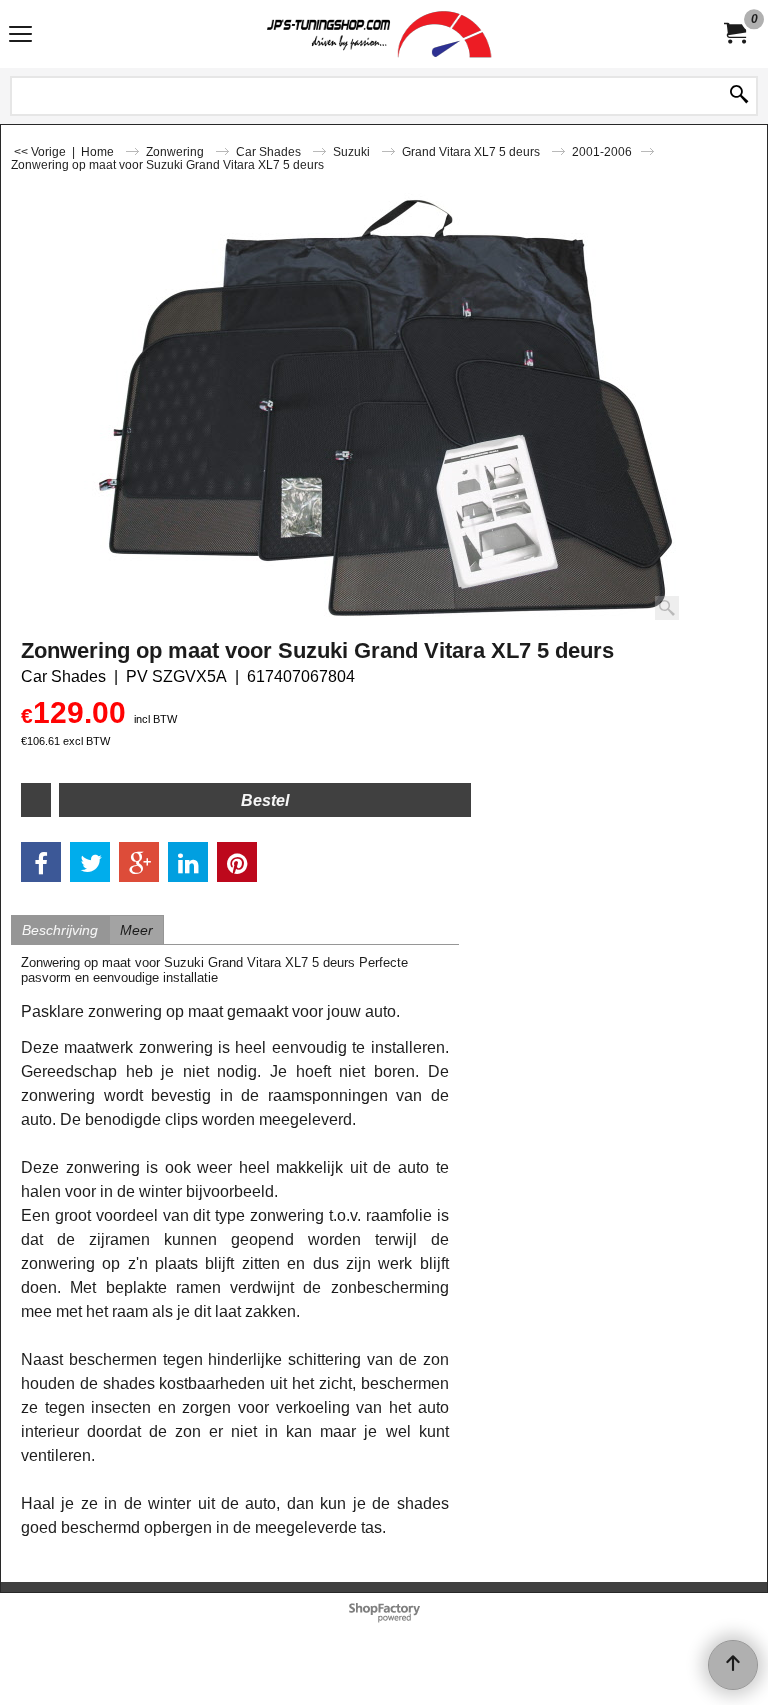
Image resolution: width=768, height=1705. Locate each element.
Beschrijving (60, 930)
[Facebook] (41, 862)
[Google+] (139, 862)
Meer (136, 930)
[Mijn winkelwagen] (734, 33)
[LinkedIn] (188, 862)
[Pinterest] (237, 862)
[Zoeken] (739, 96)
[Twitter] (90, 862)
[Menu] (20, 36)
